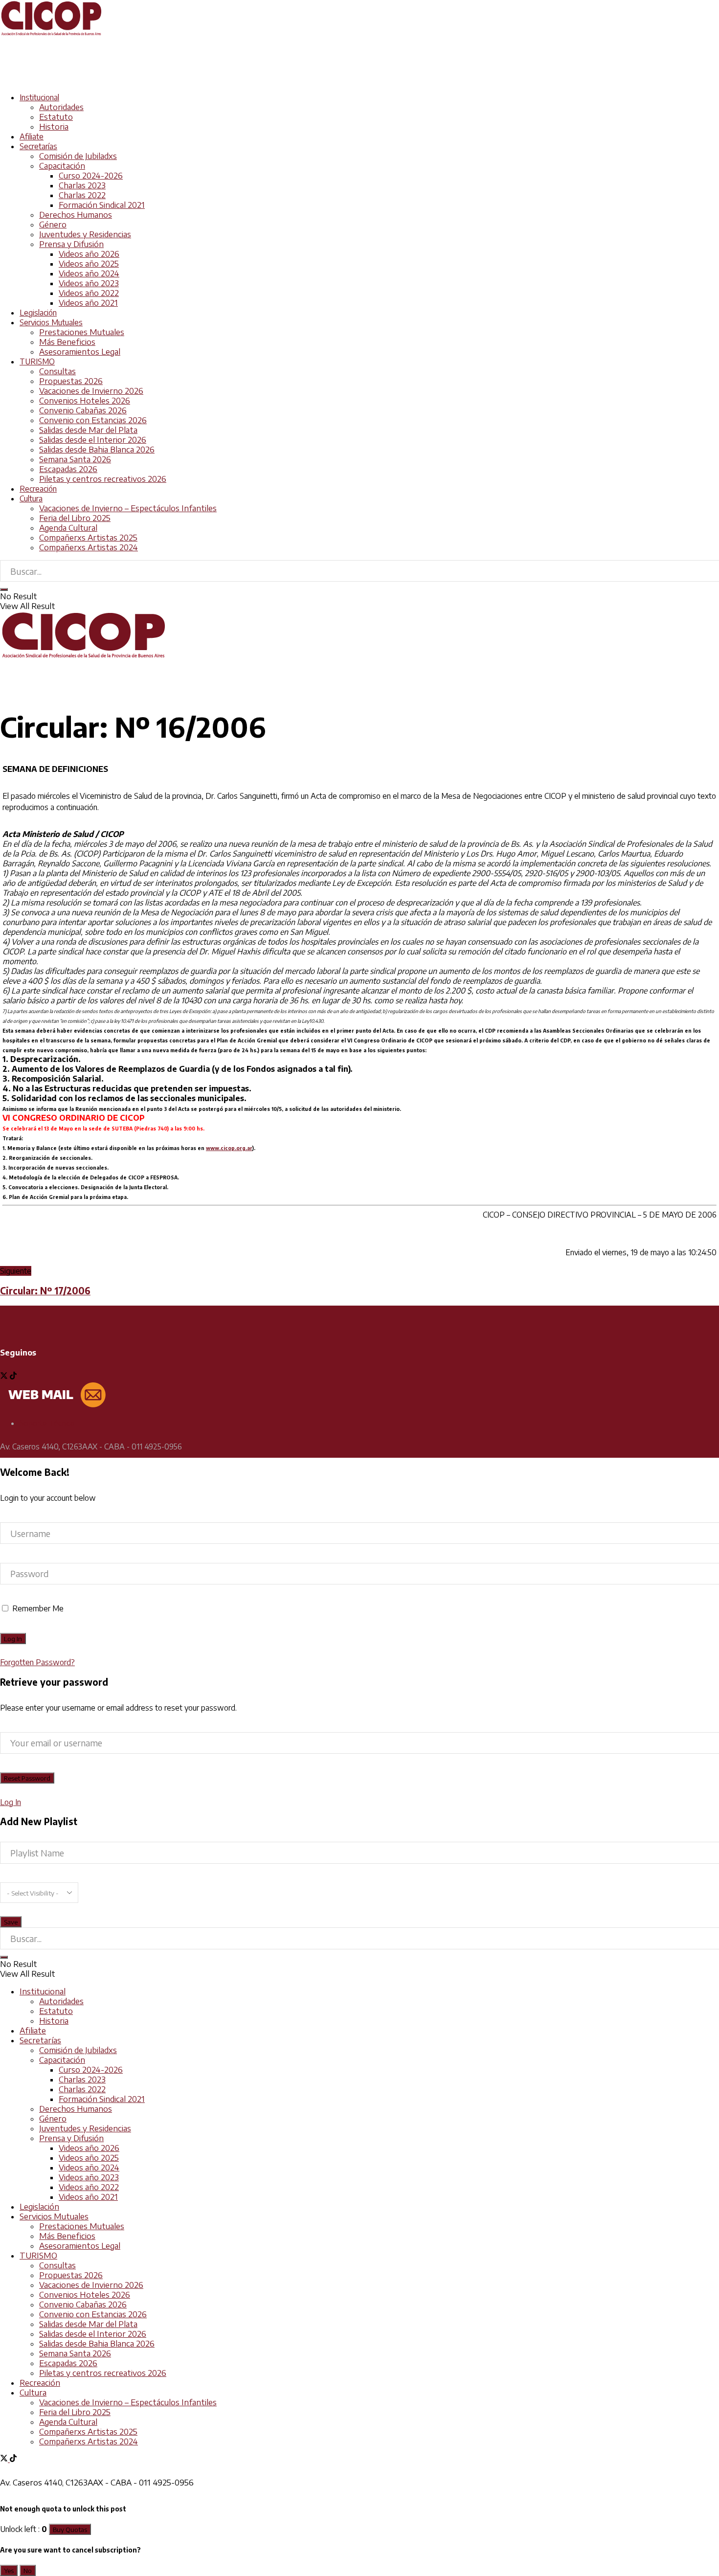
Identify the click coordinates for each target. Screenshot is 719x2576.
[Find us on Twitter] (5, 1377)
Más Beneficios (67, 342)
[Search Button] (4, 589)
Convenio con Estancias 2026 (93, 420)
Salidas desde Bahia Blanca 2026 (97, 450)
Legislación (38, 313)
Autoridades (61, 107)
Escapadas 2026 (68, 469)
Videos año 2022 (89, 293)
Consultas (57, 371)
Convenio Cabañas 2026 (83, 410)
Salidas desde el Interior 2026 (93, 440)
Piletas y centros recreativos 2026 (103, 479)
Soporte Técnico (47, 1423)
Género (53, 225)
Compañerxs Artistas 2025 (88, 538)
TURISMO (37, 362)
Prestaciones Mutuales (82, 332)
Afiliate (32, 136)
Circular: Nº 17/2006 (45, 1291)
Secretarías (38, 146)
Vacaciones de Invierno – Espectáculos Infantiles (128, 508)
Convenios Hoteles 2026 (85, 401)
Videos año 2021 (88, 303)
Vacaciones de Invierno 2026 (91, 391)
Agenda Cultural (68, 528)
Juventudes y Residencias (85, 234)
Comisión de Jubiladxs (78, 156)
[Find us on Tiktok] (13, 1377)
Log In (11, 1802)
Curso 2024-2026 (91, 176)
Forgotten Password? (37, 1662)
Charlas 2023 (82, 185)
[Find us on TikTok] (13, 2459)
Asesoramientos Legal (80, 352)
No (28, 2570)
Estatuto (56, 117)
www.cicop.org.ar (229, 1148)
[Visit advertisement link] (178, 80)
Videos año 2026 (89, 254)
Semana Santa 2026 (75, 459)
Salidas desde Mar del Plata (88, 430)
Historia (54, 127)
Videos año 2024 (89, 273)
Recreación (38, 489)
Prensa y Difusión (71, 244)
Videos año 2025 (89, 264)
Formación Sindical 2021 (102, 205)
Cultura (31, 498)
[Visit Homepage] (51, 34)
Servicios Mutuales (51, 322)
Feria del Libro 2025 (75, 518)
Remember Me (38, 1608)
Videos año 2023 (89, 283)
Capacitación (62, 166)
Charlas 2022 (82, 195)
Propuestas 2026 (71, 381)
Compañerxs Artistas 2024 (89, 547)
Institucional (39, 97)
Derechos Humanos (76, 215)
